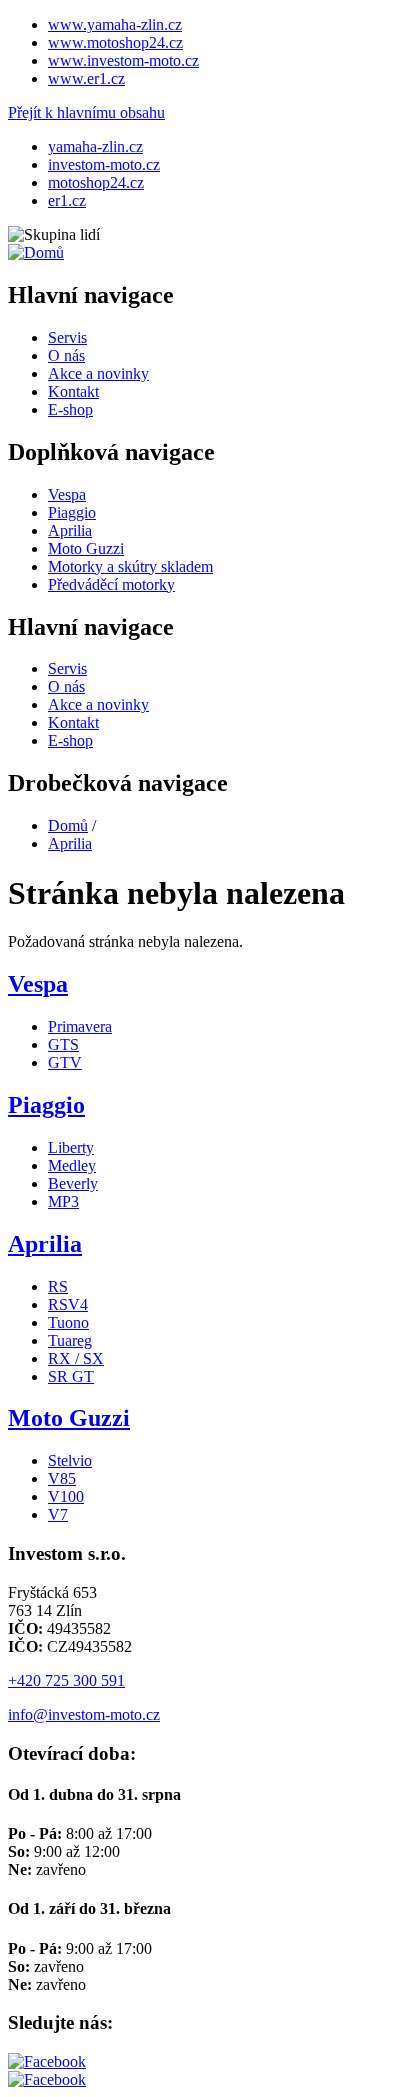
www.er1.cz (86, 78)
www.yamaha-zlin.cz (115, 24)
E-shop (70, 409)
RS (58, 1286)
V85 (62, 1478)
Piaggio (72, 512)
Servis (67, 337)
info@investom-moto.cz (84, 1714)
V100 (66, 1496)
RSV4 (68, 1304)
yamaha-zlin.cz (95, 146)
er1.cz (67, 200)
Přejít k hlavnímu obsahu (86, 112)
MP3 (63, 1201)
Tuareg (70, 1340)
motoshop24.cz (96, 182)
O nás (66, 355)
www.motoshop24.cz (115, 42)
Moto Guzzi (86, 548)
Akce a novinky (98, 373)
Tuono (68, 1322)
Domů (68, 825)
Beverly (73, 1183)
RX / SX (76, 1358)
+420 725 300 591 (66, 1680)
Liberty (71, 1147)
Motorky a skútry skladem (130, 566)
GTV (65, 1062)
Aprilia (70, 530)
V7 (58, 1514)
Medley (72, 1165)
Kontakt (73, 391)
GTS (63, 1044)
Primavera (80, 1026)
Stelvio (70, 1460)
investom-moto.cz (104, 164)
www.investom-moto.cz (123, 60)
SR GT (71, 1376)
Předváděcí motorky (111, 584)
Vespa (67, 494)
